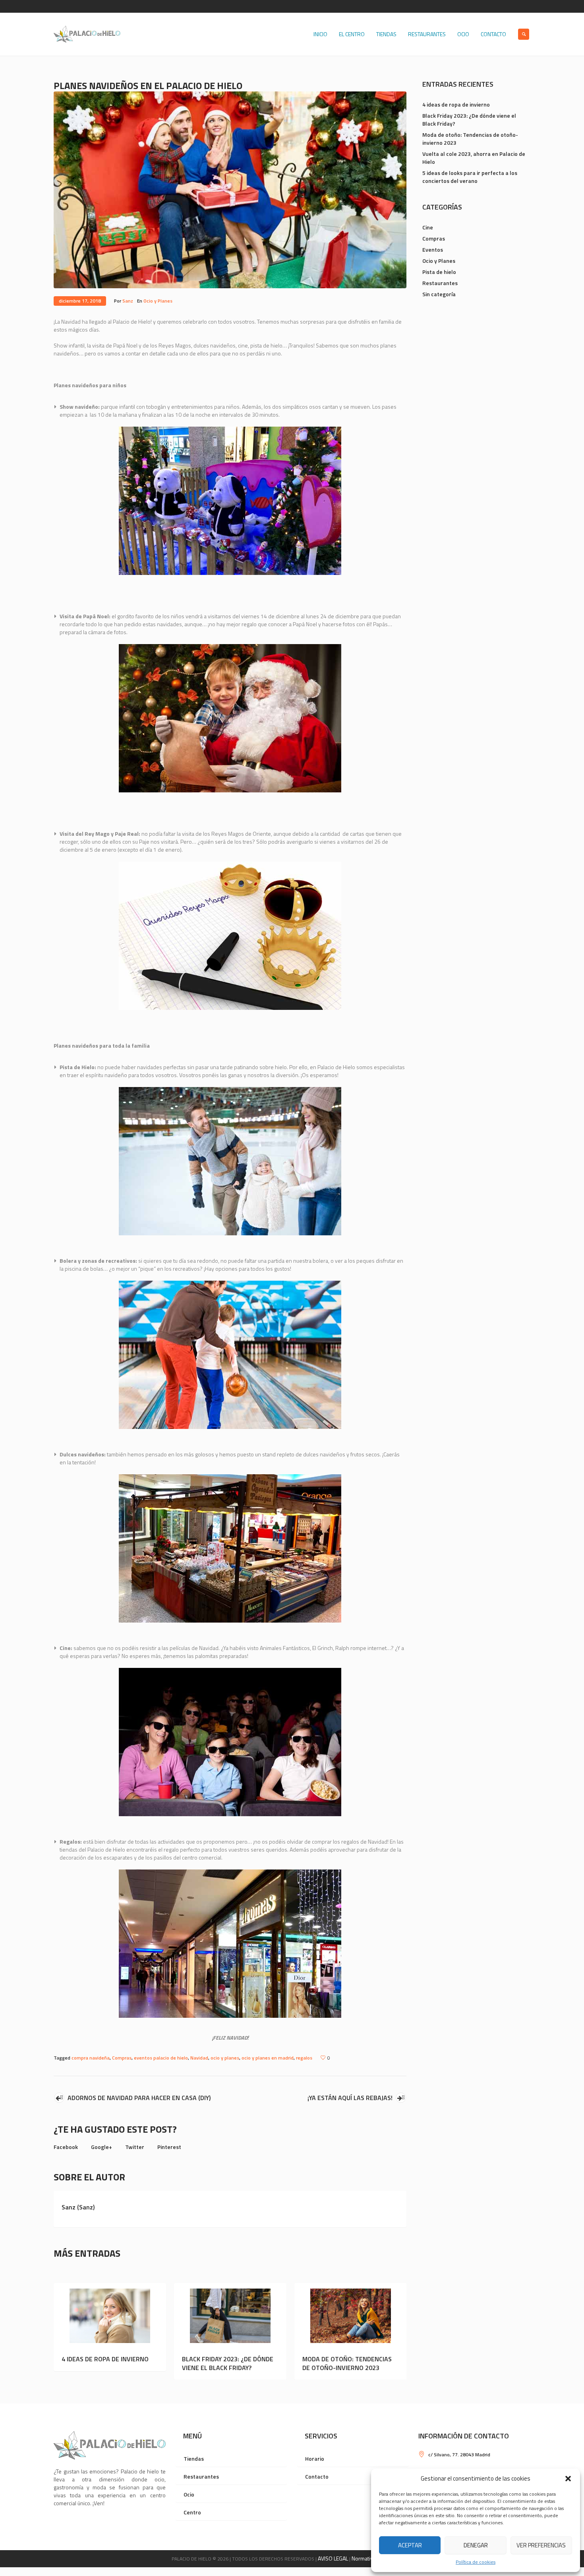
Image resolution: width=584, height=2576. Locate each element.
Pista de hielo (439, 272)
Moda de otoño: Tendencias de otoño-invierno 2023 (347, 2363)
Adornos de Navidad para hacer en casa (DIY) (139, 2098)
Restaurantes (440, 283)
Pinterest (169, 2147)
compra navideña (91, 2058)
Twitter (135, 2147)
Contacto (317, 2476)
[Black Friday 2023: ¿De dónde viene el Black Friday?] (230, 2316)
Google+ (102, 2147)
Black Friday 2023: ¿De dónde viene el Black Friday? (228, 2363)
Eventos (433, 249)
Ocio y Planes (158, 301)
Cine (428, 227)
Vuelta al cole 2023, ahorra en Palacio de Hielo (474, 158)
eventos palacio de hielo (161, 2058)
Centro (192, 2512)
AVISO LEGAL (333, 2558)
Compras (122, 2058)
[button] (568, 2479)
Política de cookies (476, 2562)
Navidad (199, 2058)
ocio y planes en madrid (268, 2058)
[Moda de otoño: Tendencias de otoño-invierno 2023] (351, 2316)
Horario (315, 2459)
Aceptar (410, 2545)
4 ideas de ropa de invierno (105, 2359)
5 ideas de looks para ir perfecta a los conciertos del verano (470, 177)
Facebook (66, 2147)
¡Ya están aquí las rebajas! (350, 2098)
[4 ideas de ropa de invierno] (110, 2316)
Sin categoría (439, 294)
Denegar (476, 2545)
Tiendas (194, 2459)
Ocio (189, 2494)
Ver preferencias (541, 2545)
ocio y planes (225, 2058)
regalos (304, 2058)
